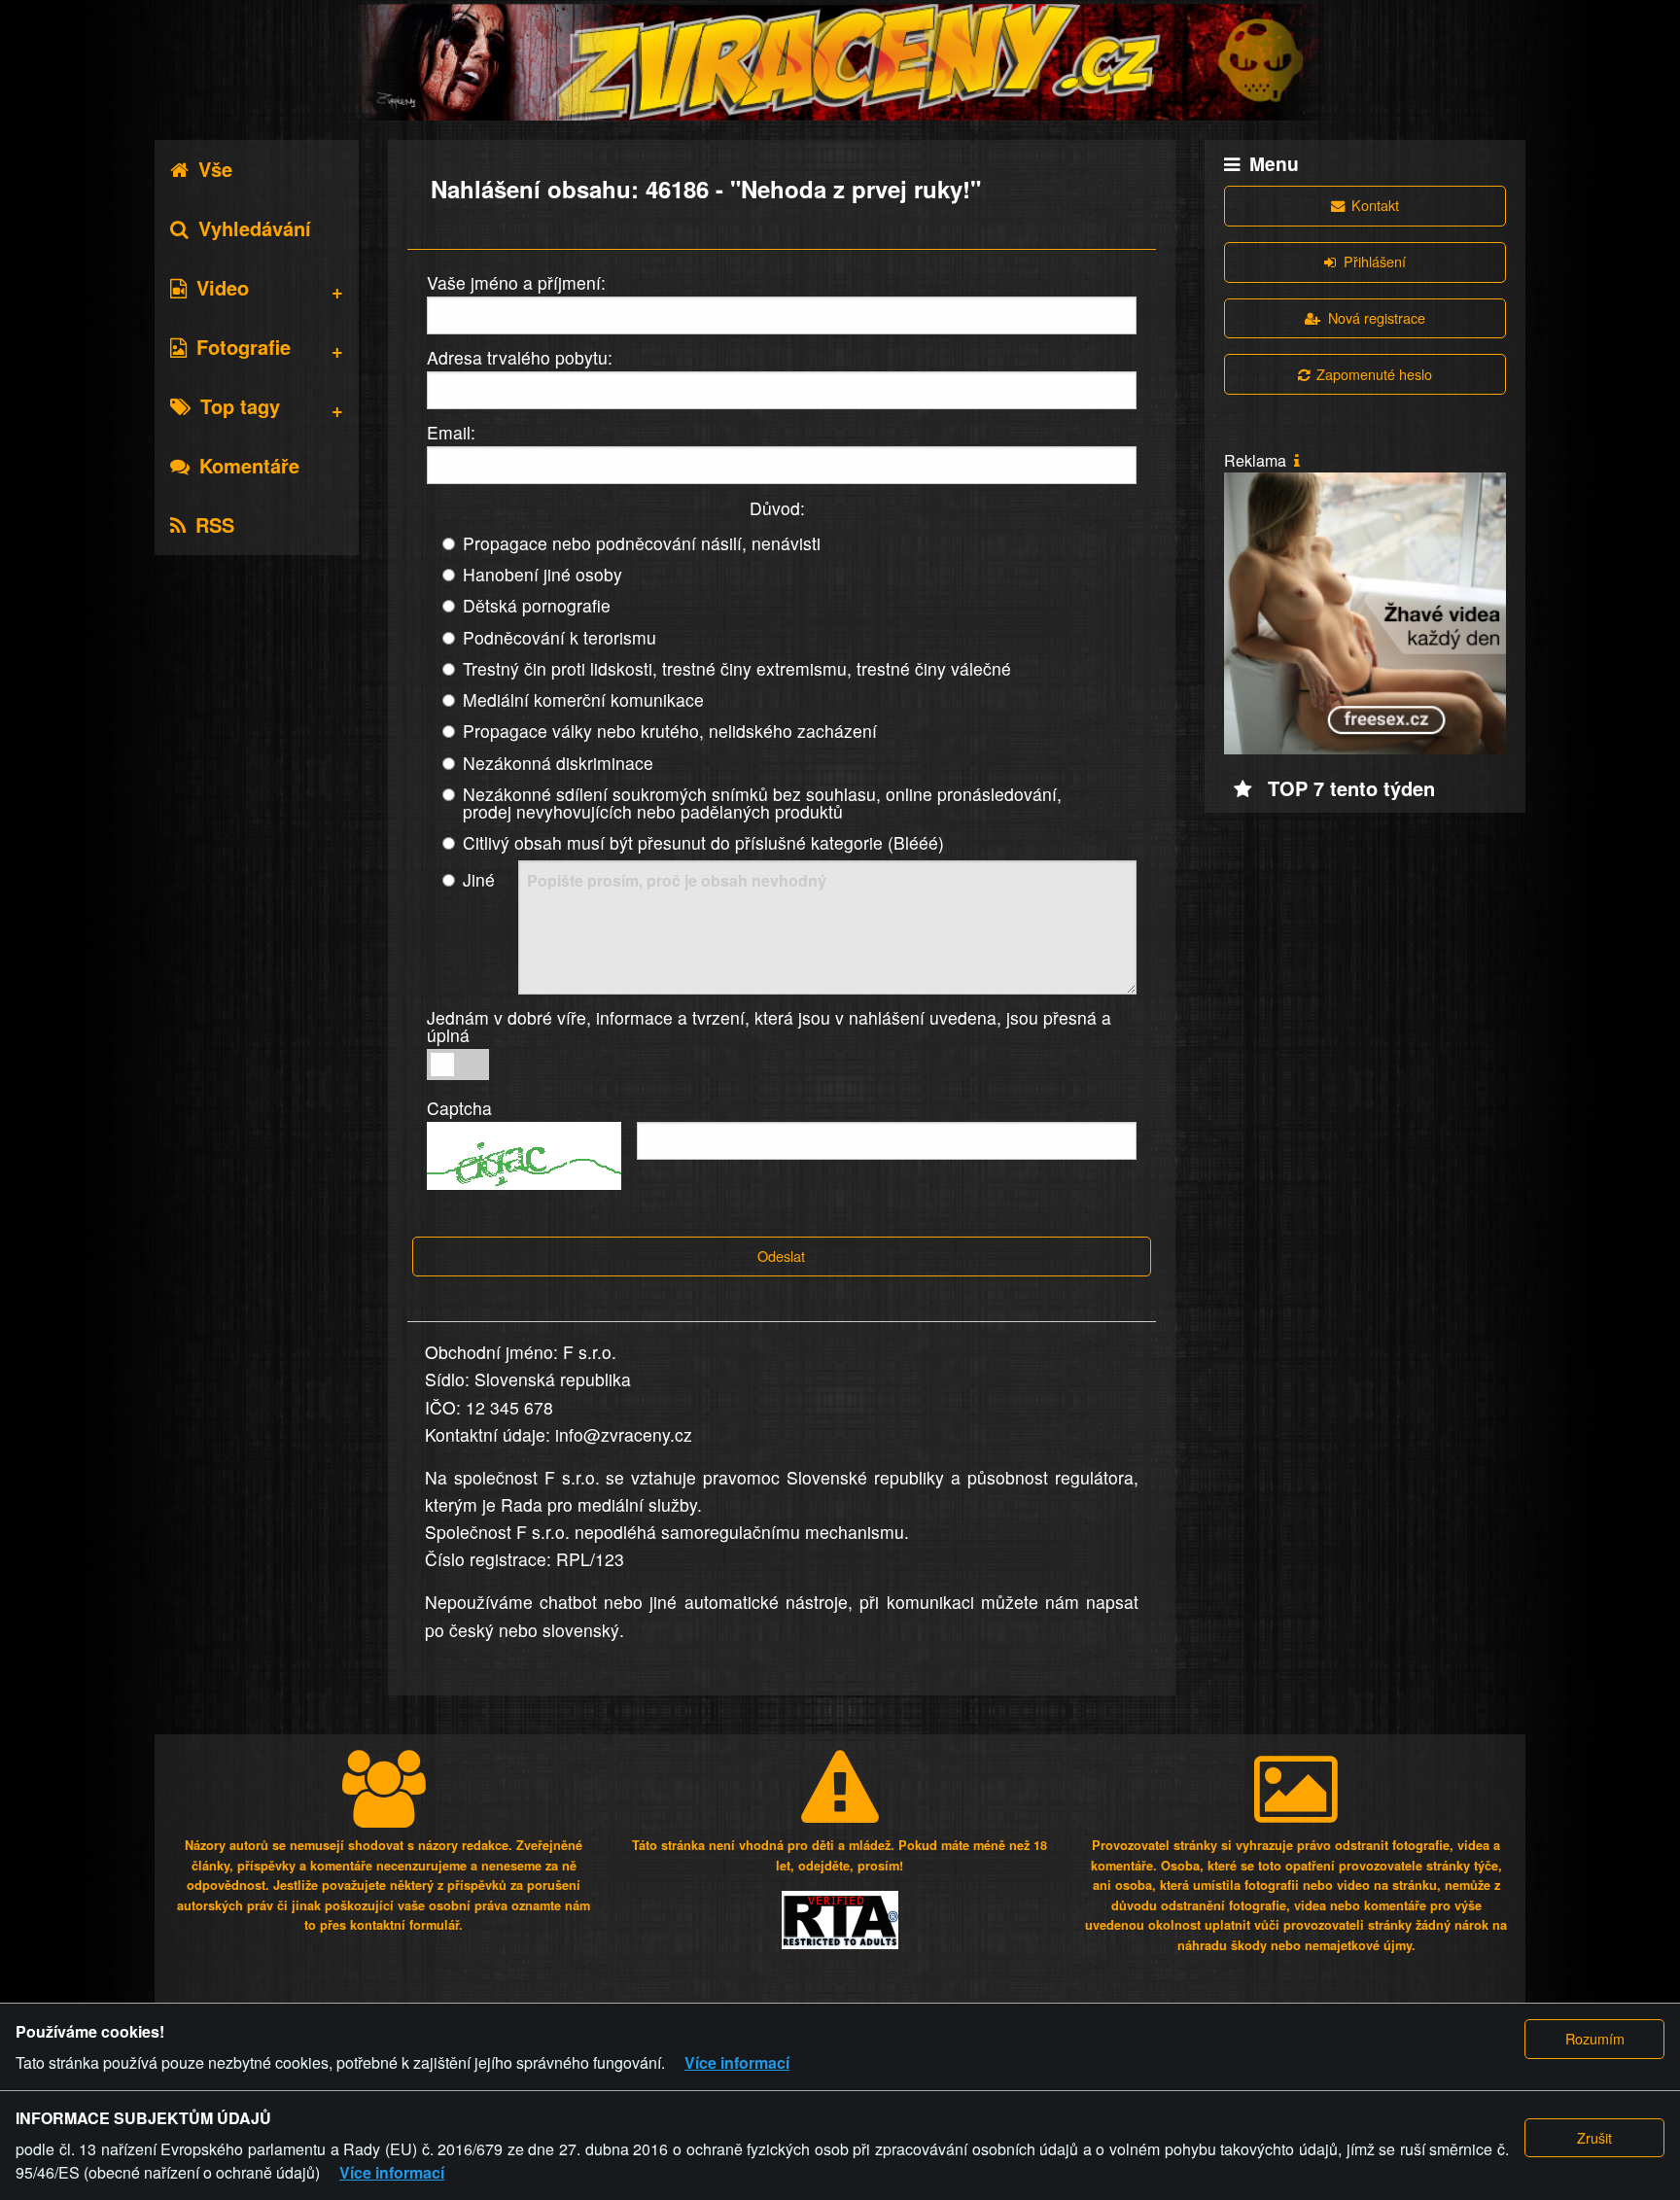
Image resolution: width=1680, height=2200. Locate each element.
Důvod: (777, 508)
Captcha (459, 1108)
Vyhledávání (255, 228)
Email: (451, 432)
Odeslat (781, 1256)
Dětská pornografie (537, 605)
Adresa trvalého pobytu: (520, 357)
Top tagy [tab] (240, 406)
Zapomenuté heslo (1374, 374)
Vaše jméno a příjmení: (516, 282)
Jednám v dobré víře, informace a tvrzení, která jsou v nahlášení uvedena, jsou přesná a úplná (769, 1026)
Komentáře (249, 465)
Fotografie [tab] (244, 347)
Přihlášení (1375, 261)
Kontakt (1375, 205)
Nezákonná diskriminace (558, 763)
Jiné (479, 879)
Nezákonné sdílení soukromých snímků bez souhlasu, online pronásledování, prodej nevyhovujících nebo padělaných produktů (762, 803)
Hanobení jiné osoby (542, 574)
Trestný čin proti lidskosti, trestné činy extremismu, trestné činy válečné (737, 668)
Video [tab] (223, 287)
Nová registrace (1377, 317)
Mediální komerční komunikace (583, 699)
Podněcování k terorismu (560, 637)
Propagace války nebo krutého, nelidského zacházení (670, 731)
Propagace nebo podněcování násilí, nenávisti (642, 543)
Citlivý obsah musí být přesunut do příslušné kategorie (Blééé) (703, 842)
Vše (215, 169)
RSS (215, 524)
